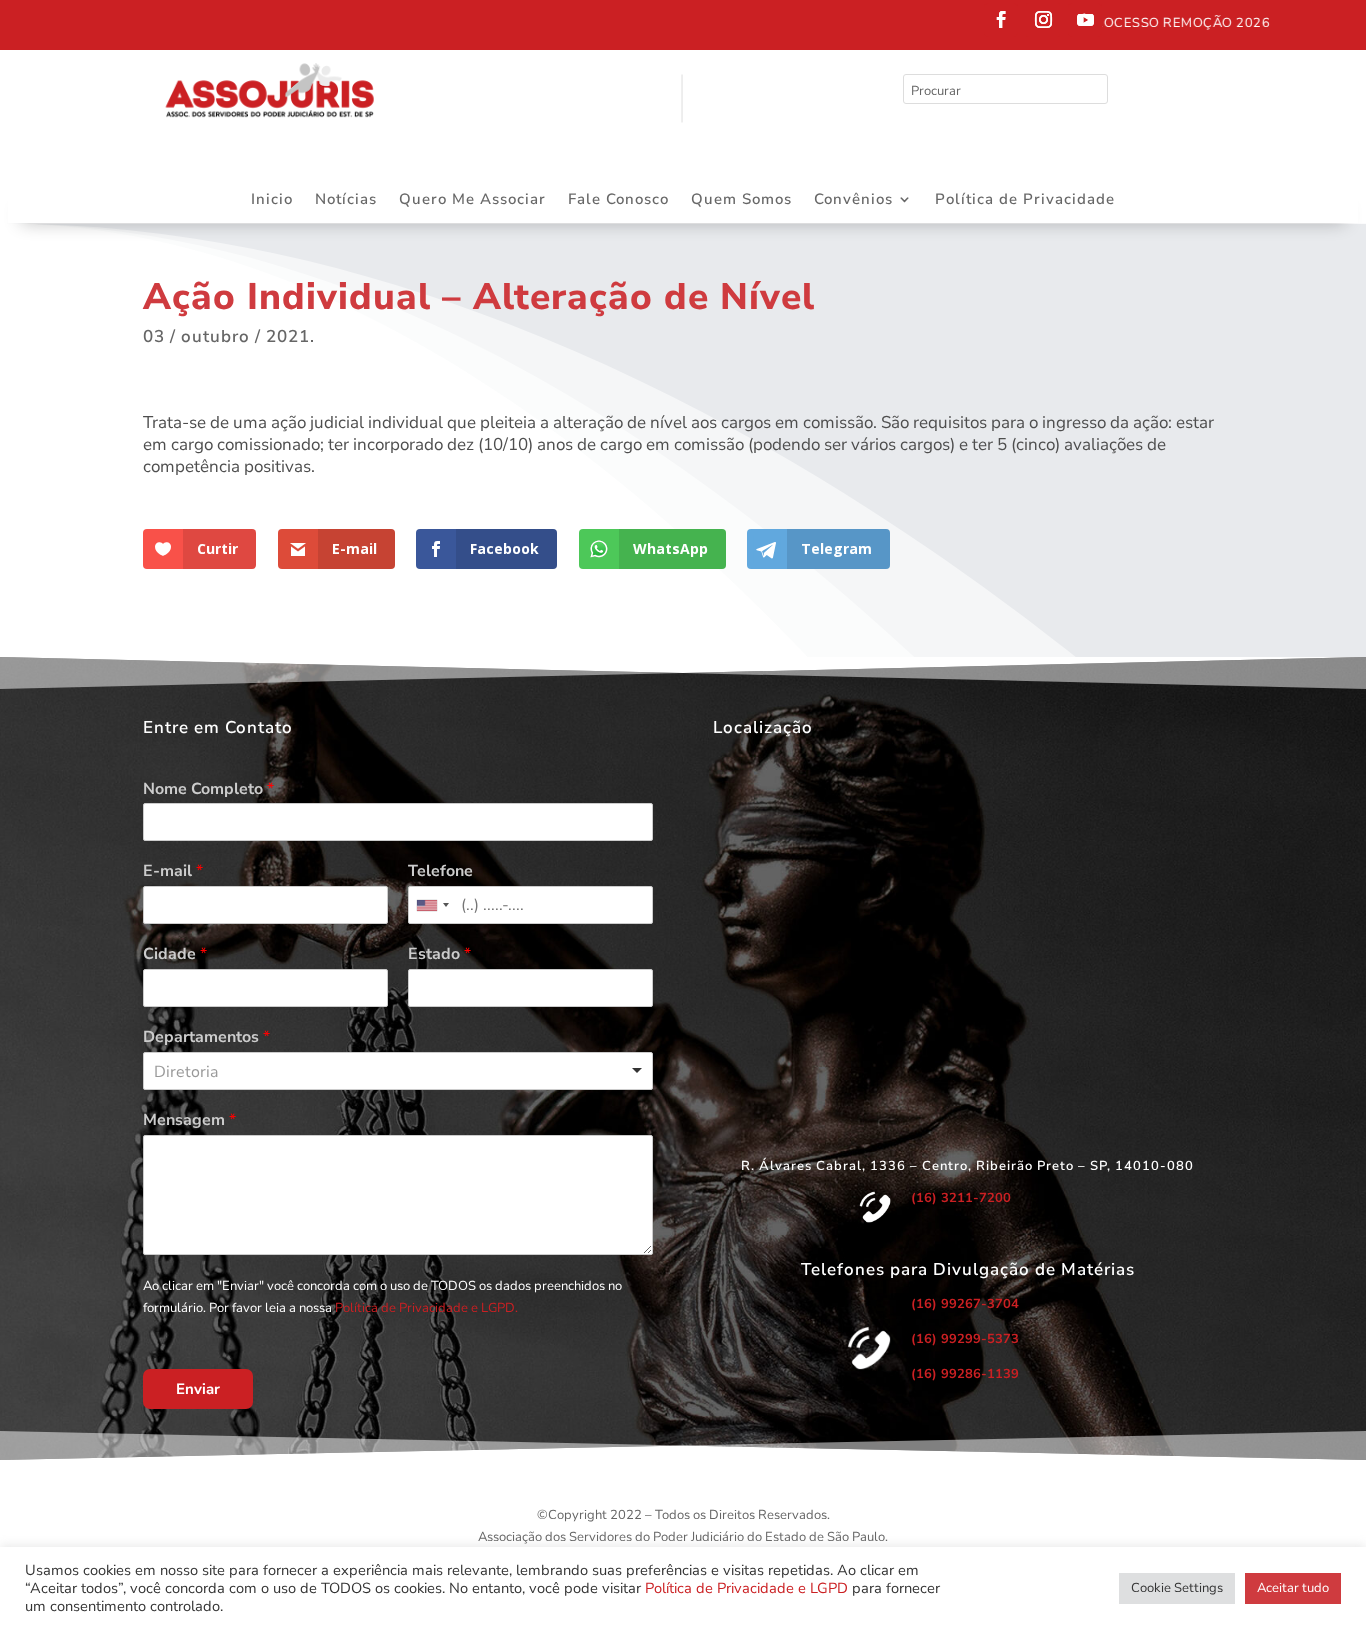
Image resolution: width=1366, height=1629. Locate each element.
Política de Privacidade (1025, 200)
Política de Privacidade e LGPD (746, 1588)
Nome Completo (208, 789)
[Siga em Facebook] (1001, 20)
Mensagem (189, 1120)
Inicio (272, 200)
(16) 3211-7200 (961, 1198)
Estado (439, 954)
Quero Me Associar (472, 200)
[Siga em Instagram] (1043, 20)
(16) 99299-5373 (965, 1339)
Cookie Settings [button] (1177, 1588)
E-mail (173, 871)
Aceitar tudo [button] (1293, 1588)
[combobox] (432, 905)
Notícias (346, 200)
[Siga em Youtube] (1085, 20)
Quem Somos (741, 200)
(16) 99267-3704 (965, 1304)
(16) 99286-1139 (965, 1374)
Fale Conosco (618, 200)
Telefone (440, 871)
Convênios (853, 200)
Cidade (175, 954)
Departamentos (206, 1037)
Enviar (198, 1389)
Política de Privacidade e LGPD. (426, 1308)
